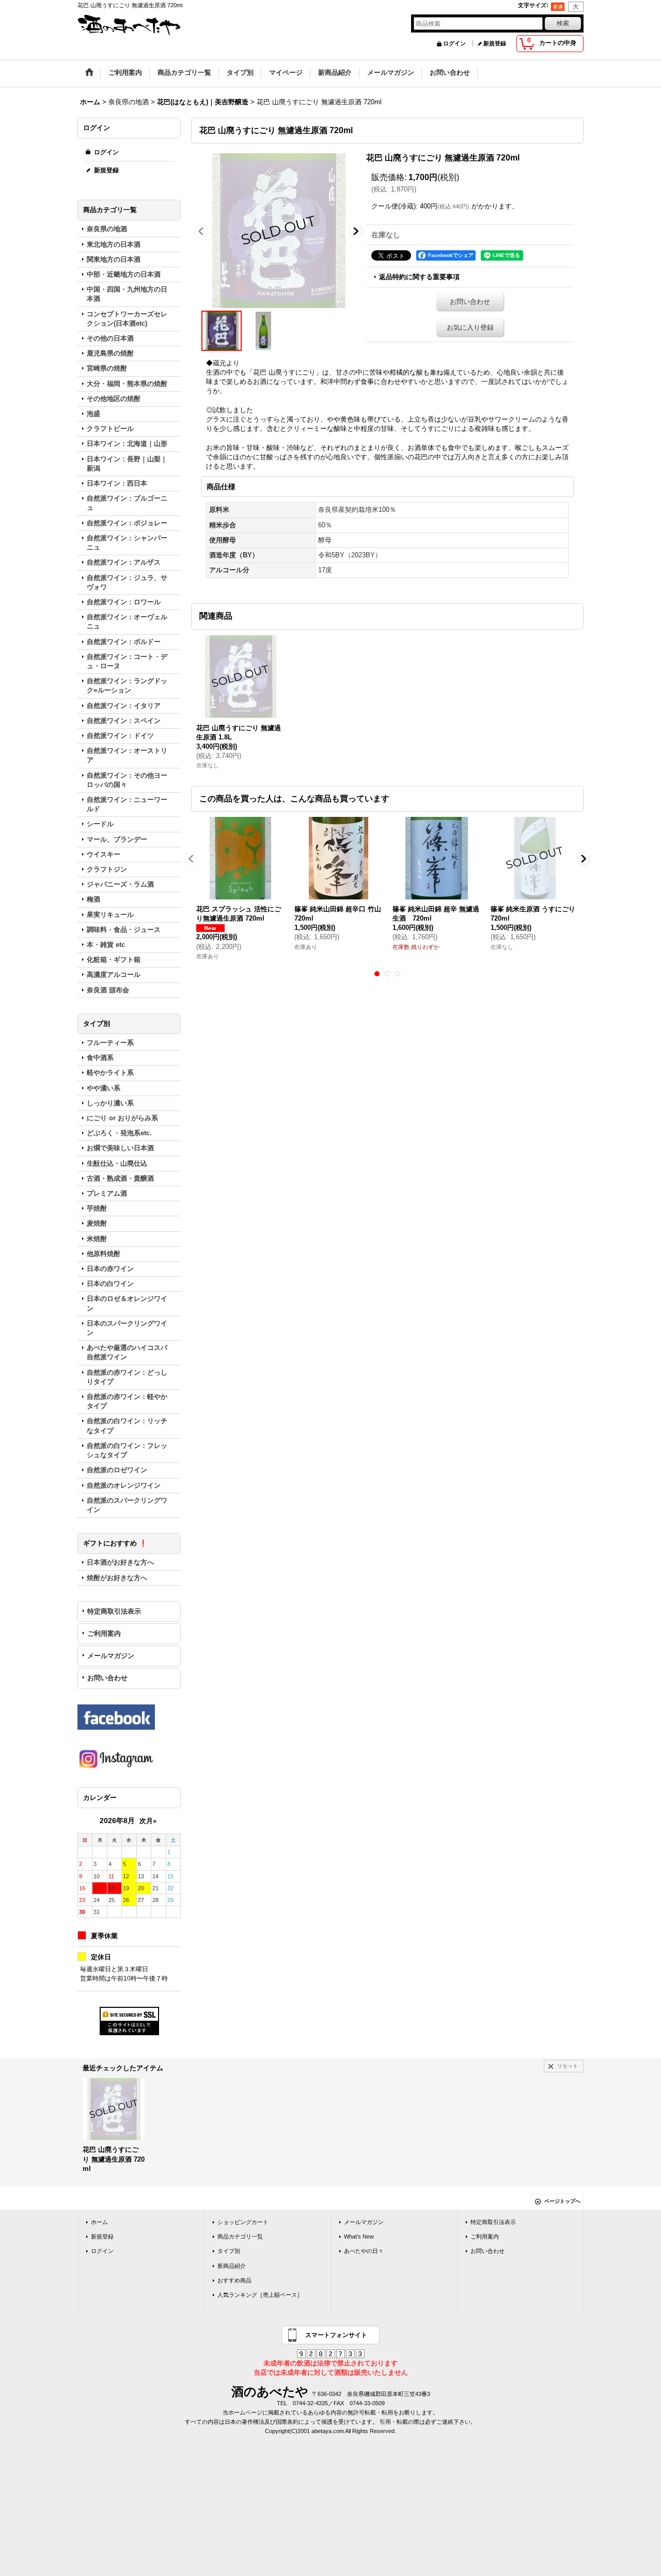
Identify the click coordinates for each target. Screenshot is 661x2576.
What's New (359, 2236)
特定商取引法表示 (114, 1611)
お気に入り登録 (470, 327)
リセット (568, 2066)
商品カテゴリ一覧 (240, 2236)
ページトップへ (562, 2201)
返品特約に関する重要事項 (419, 277)
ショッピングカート (243, 2222)
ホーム (99, 2222)
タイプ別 (229, 2251)
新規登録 (495, 43)
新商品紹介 (232, 2266)
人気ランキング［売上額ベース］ (260, 2295)
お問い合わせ (107, 1678)
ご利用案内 (104, 1633)
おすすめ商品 (234, 2280)
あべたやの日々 (364, 2251)
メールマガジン (111, 1656)
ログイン (454, 43)
